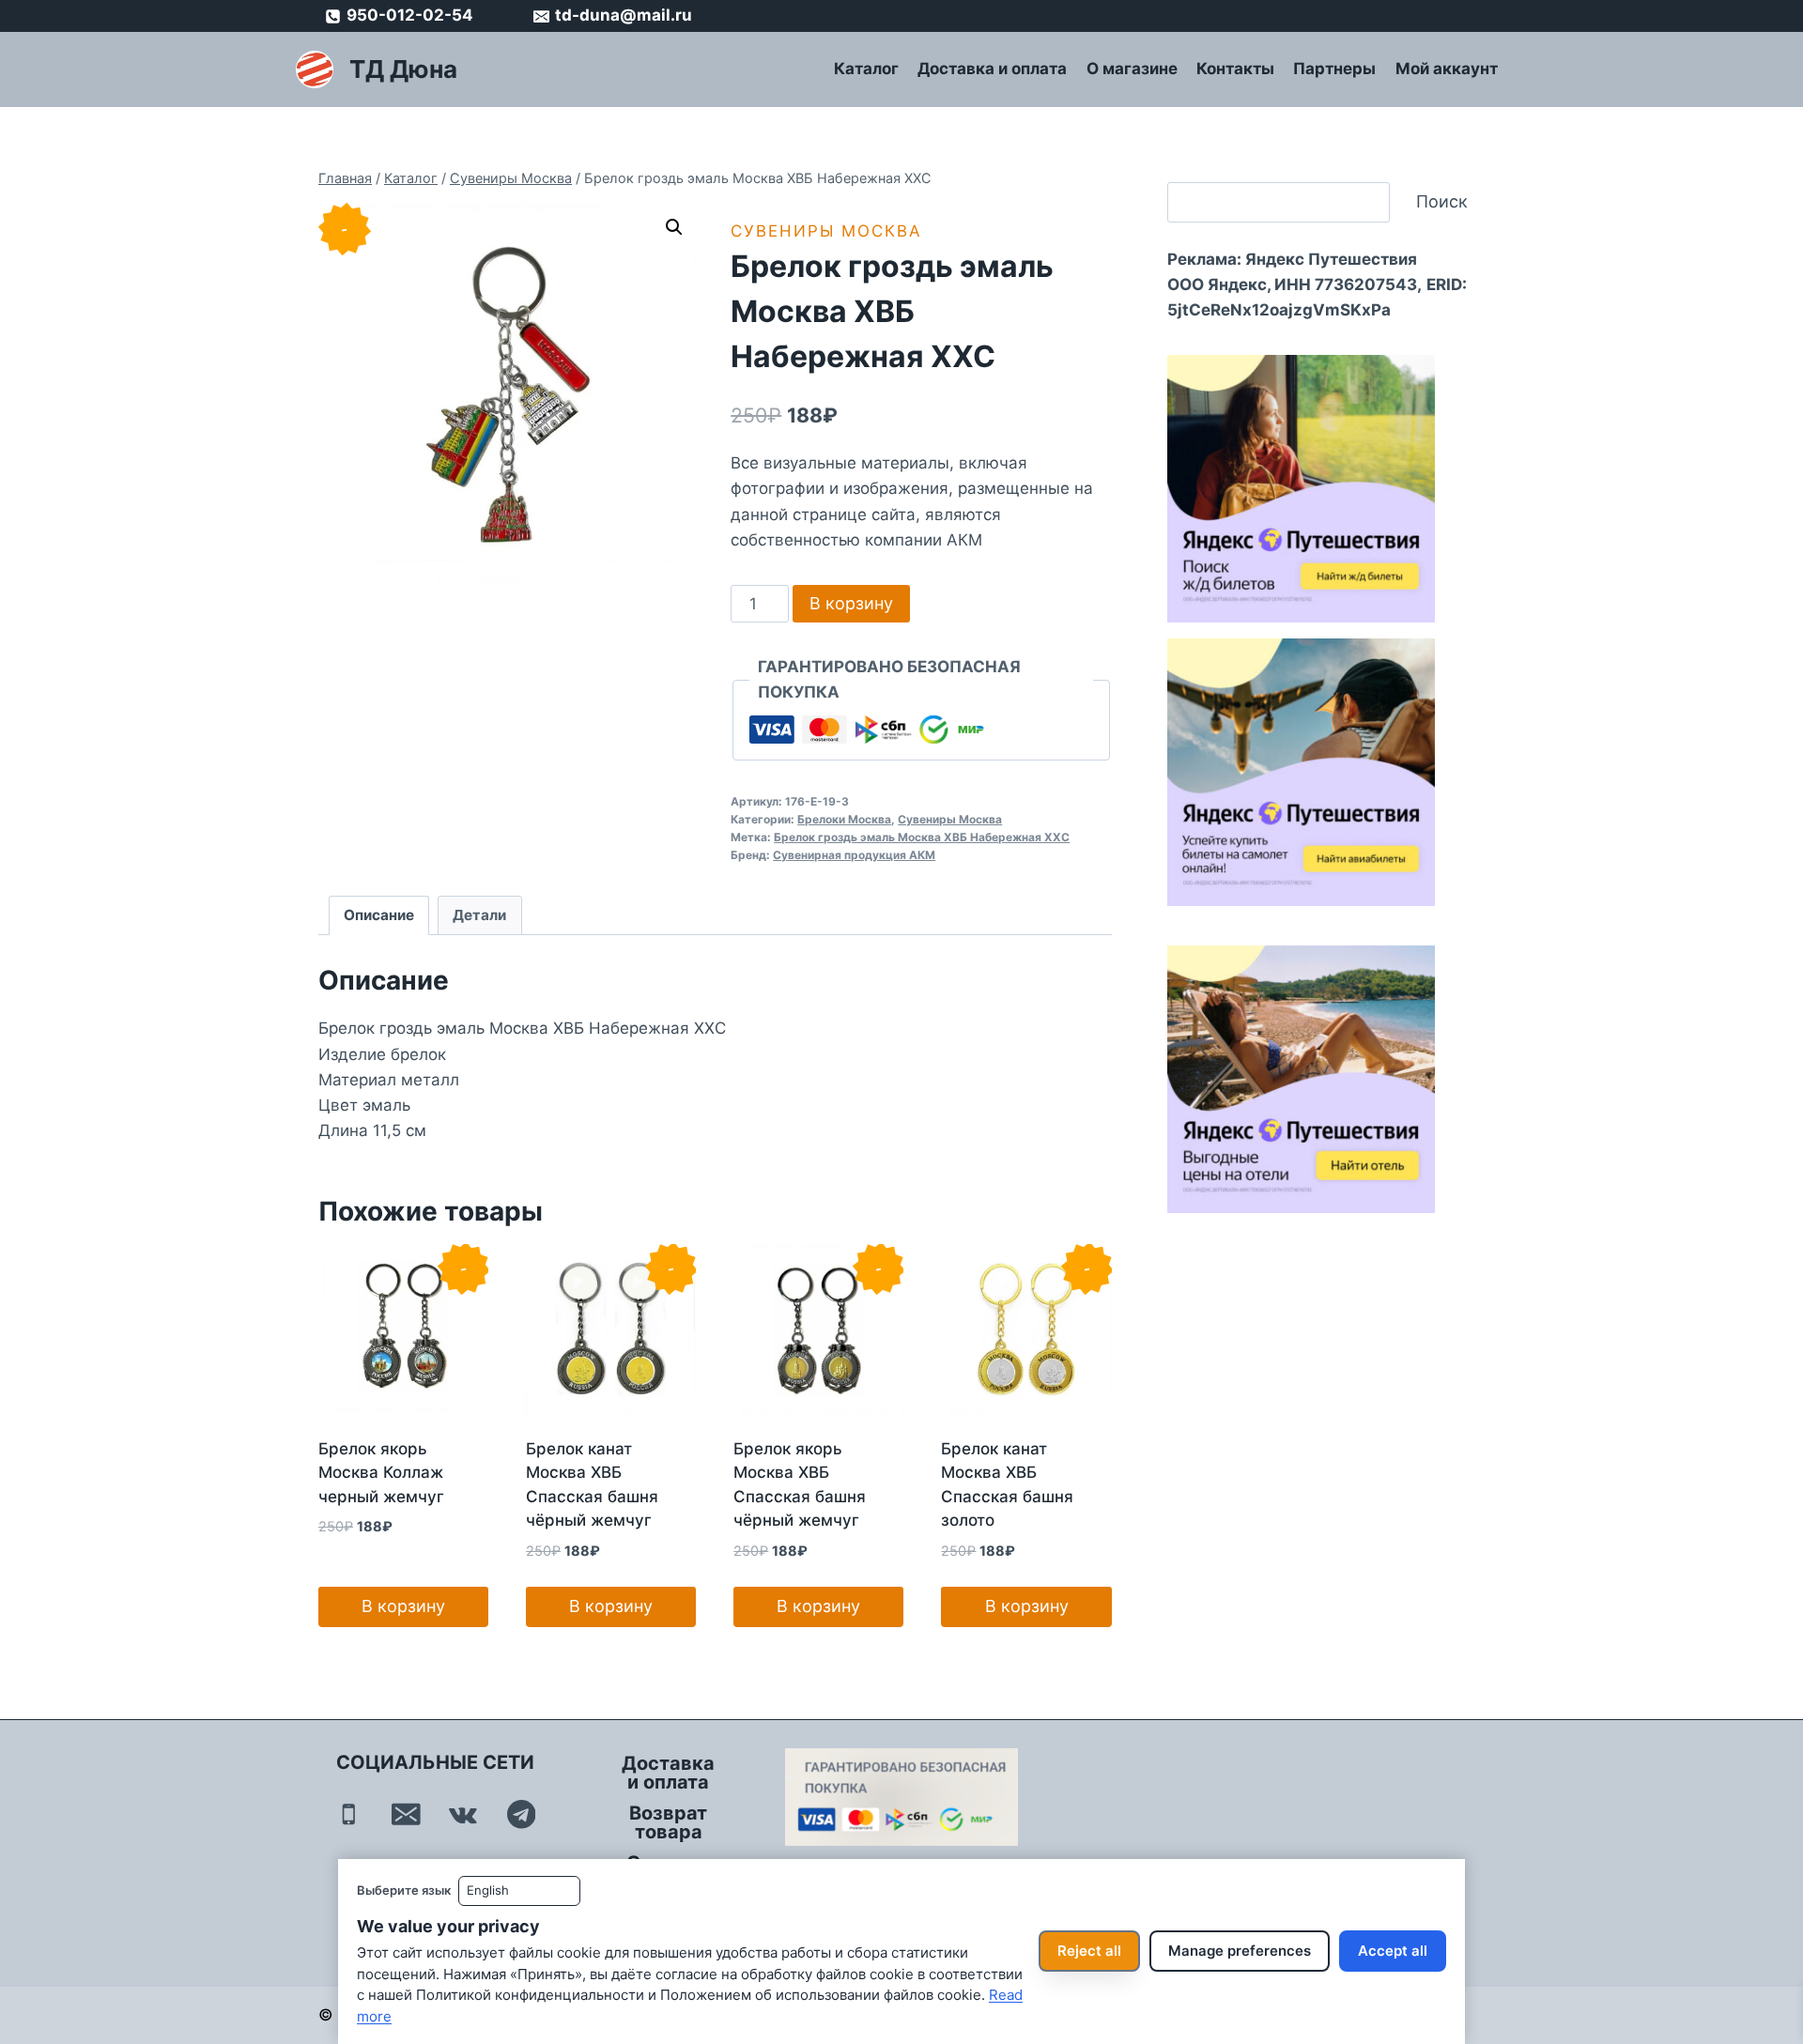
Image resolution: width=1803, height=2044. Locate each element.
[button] (674, 227)
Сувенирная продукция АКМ (854, 855)
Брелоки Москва (844, 819)
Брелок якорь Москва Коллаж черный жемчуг (381, 1473)
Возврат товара (668, 1822)
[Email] (406, 1814)
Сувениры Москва (826, 231)
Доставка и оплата (992, 69)
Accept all (1393, 1951)
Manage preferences (1240, 1951)
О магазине (1132, 69)
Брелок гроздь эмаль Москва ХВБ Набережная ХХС (922, 837)
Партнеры (1334, 69)
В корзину (851, 603)
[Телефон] (349, 1814)
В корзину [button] (403, 1606)
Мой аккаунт (1447, 69)
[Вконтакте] (463, 1814)
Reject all (1089, 1951)
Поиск (1442, 201)
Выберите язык (404, 1890)
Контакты (1235, 69)
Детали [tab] (479, 915)
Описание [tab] (379, 915)
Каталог (866, 69)
